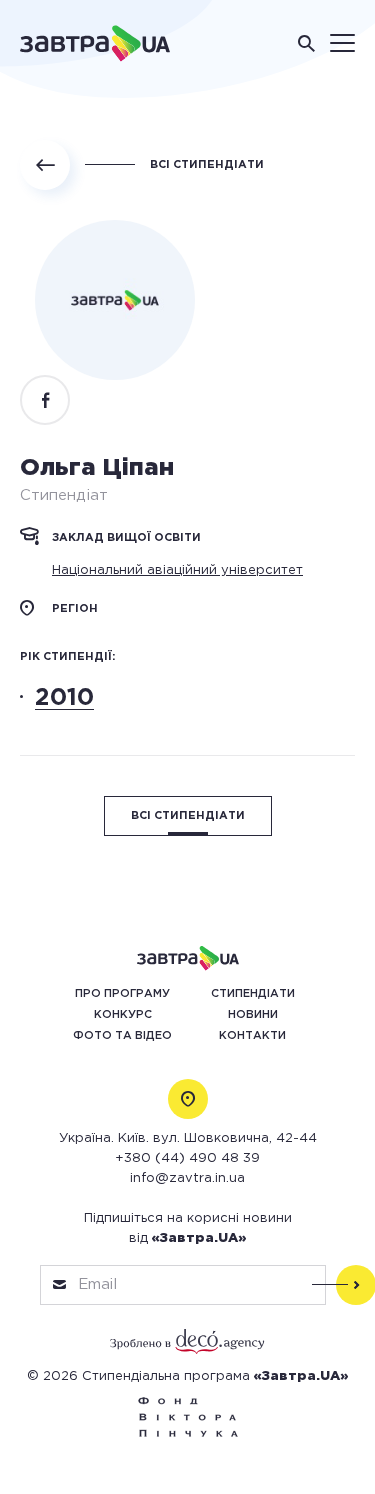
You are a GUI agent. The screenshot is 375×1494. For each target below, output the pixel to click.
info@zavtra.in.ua (187, 1178)
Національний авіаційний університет (177, 570)
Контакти (252, 1036)
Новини (253, 1015)
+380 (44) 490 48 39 (187, 1158)
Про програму (122, 994)
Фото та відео (122, 1036)
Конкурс (123, 1015)
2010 (64, 698)
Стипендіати (253, 994)
